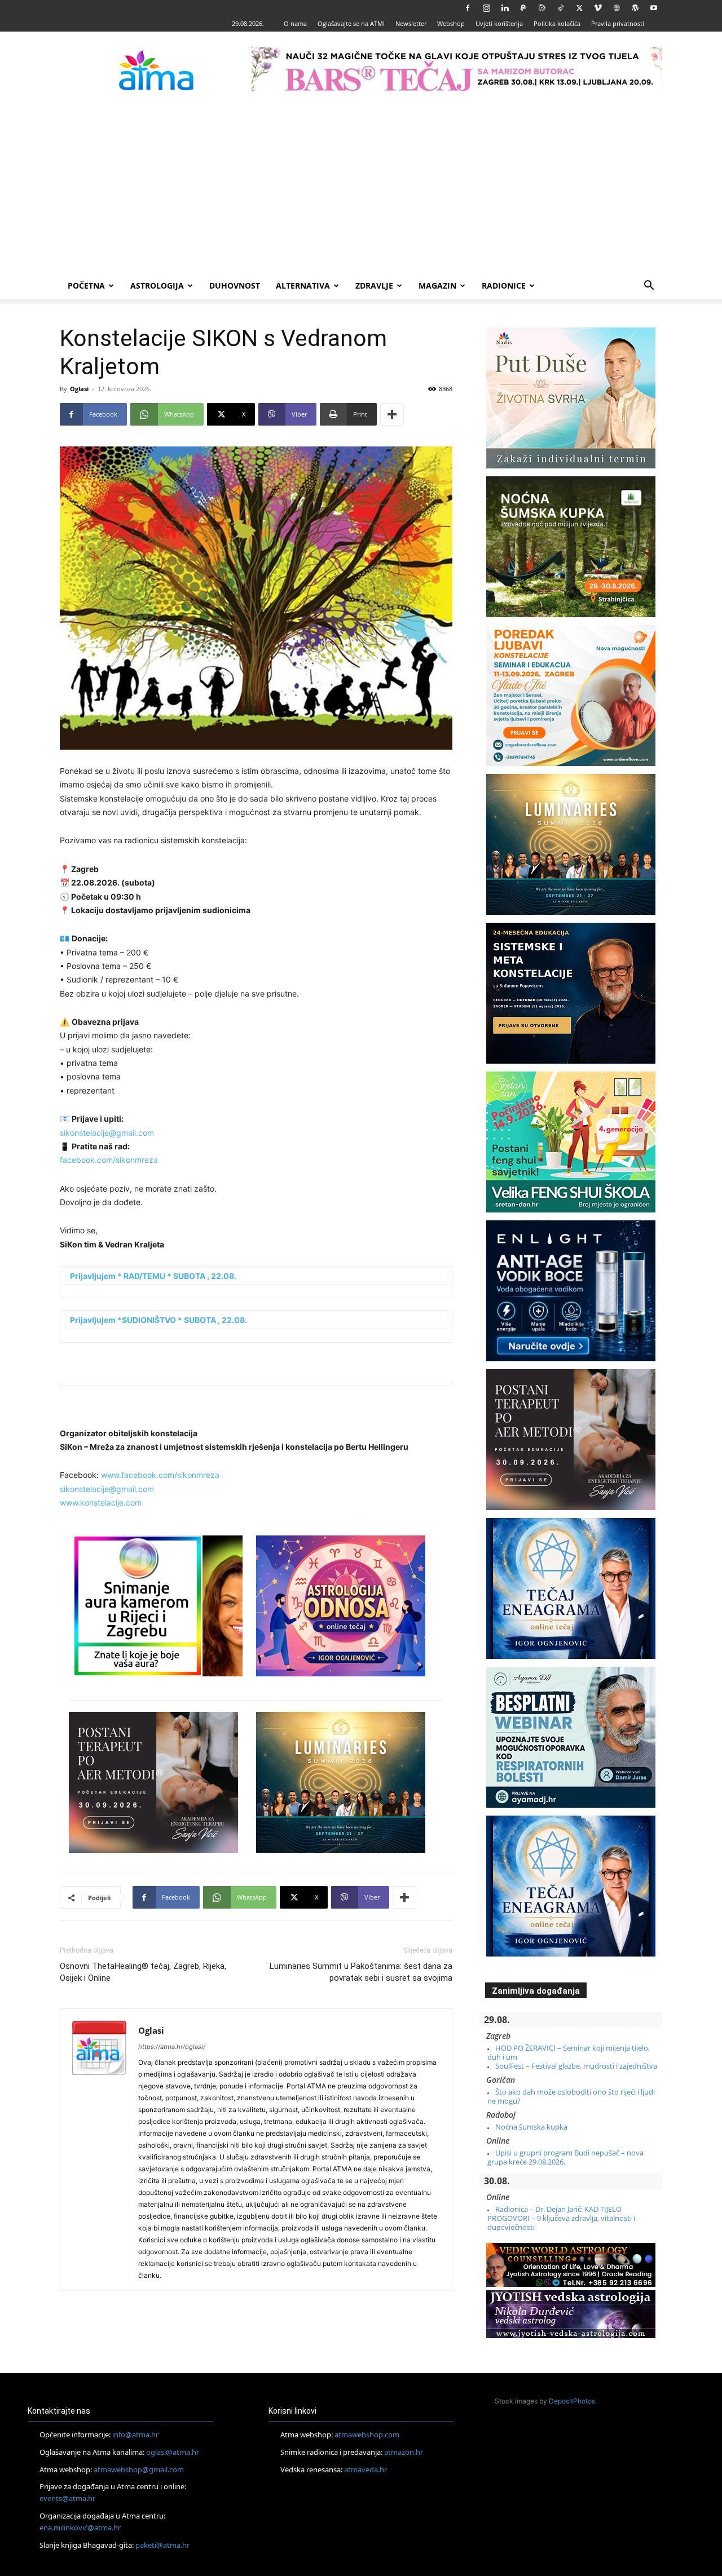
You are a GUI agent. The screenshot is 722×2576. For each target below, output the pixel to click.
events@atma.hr (67, 2498)
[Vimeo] (598, 8)
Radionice (504, 286)
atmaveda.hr (366, 2469)
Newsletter (411, 23)
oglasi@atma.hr (173, 2452)
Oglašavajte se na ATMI (351, 23)
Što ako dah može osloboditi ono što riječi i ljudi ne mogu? (571, 2096)
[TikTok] (561, 8)
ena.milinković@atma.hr (80, 2528)
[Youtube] (654, 8)
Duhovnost (235, 286)
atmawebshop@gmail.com (139, 2469)
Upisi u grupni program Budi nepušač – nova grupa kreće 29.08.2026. (565, 2157)
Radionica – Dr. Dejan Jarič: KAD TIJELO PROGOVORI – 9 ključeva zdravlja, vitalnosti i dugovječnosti (561, 2218)
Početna (86, 286)
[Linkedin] (505, 8)
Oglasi (79, 389)
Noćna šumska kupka (531, 2127)
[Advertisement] (361, 188)
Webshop (451, 23)
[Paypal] (523, 8)
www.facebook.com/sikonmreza (160, 1475)
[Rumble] (542, 8)
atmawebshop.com (367, 2435)
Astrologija (157, 286)
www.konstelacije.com (101, 1502)
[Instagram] (486, 8)
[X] (579, 8)
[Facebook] (468, 8)
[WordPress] (635, 8)
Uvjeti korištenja (499, 23)
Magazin (437, 286)
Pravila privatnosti (618, 23)
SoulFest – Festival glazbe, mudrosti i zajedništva (576, 2066)
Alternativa (303, 286)
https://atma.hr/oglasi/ (172, 2047)
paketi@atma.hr (162, 2545)
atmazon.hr (404, 2452)
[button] (649, 287)
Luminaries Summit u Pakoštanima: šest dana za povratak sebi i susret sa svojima (361, 1972)
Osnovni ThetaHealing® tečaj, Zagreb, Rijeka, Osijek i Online (143, 1972)
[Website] (617, 8)
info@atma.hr (135, 2435)
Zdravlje (374, 286)
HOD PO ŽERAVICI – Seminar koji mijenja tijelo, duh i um (569, 2052)
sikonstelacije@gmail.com (107, 1133)
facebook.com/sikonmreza (109, 1160)
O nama (295, 23)
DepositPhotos (572, 2401)
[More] (392, 414)
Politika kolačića (557, 23)
